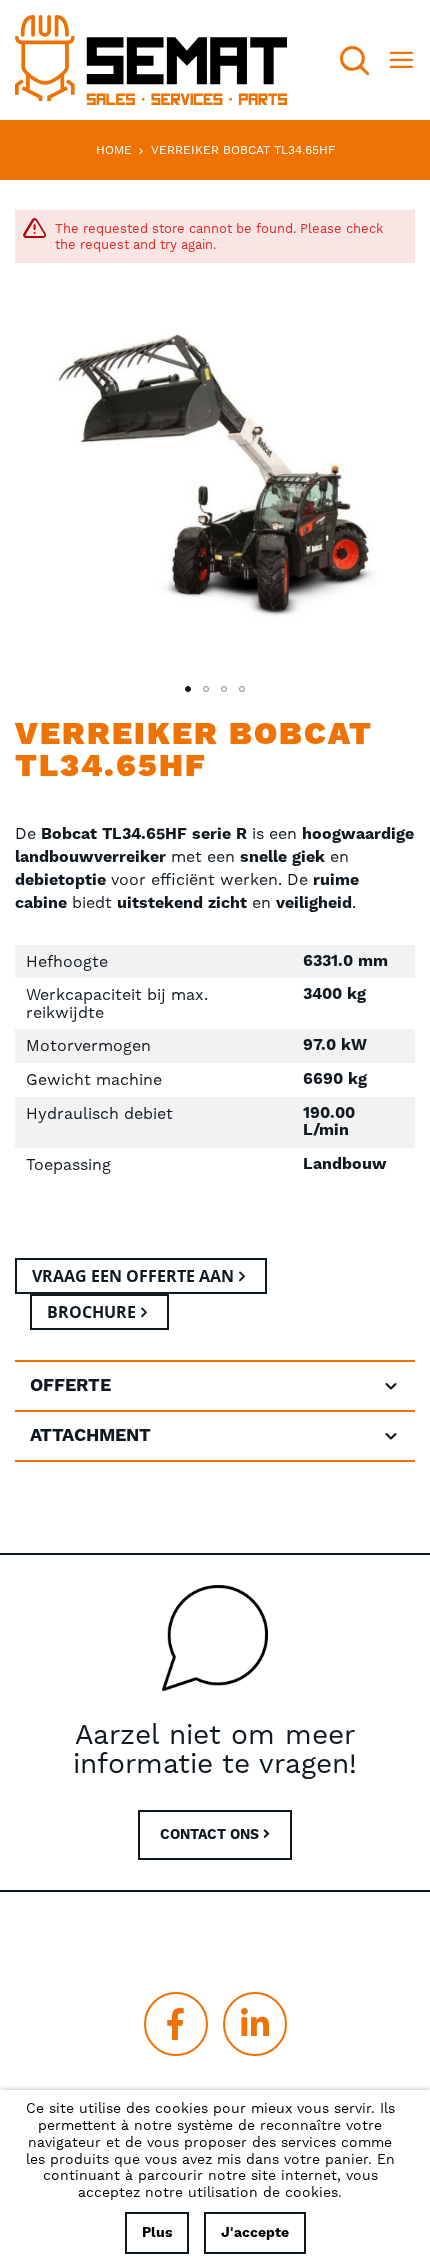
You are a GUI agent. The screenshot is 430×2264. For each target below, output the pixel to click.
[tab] (215, 1386)
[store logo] (151, 60)
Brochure (91, 1312)
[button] (188, 689)
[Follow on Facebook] (176, 2024)
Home (114, 150)
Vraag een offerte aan (133, 1276)
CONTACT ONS (211, 1835)
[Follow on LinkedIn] (255, 2024)
